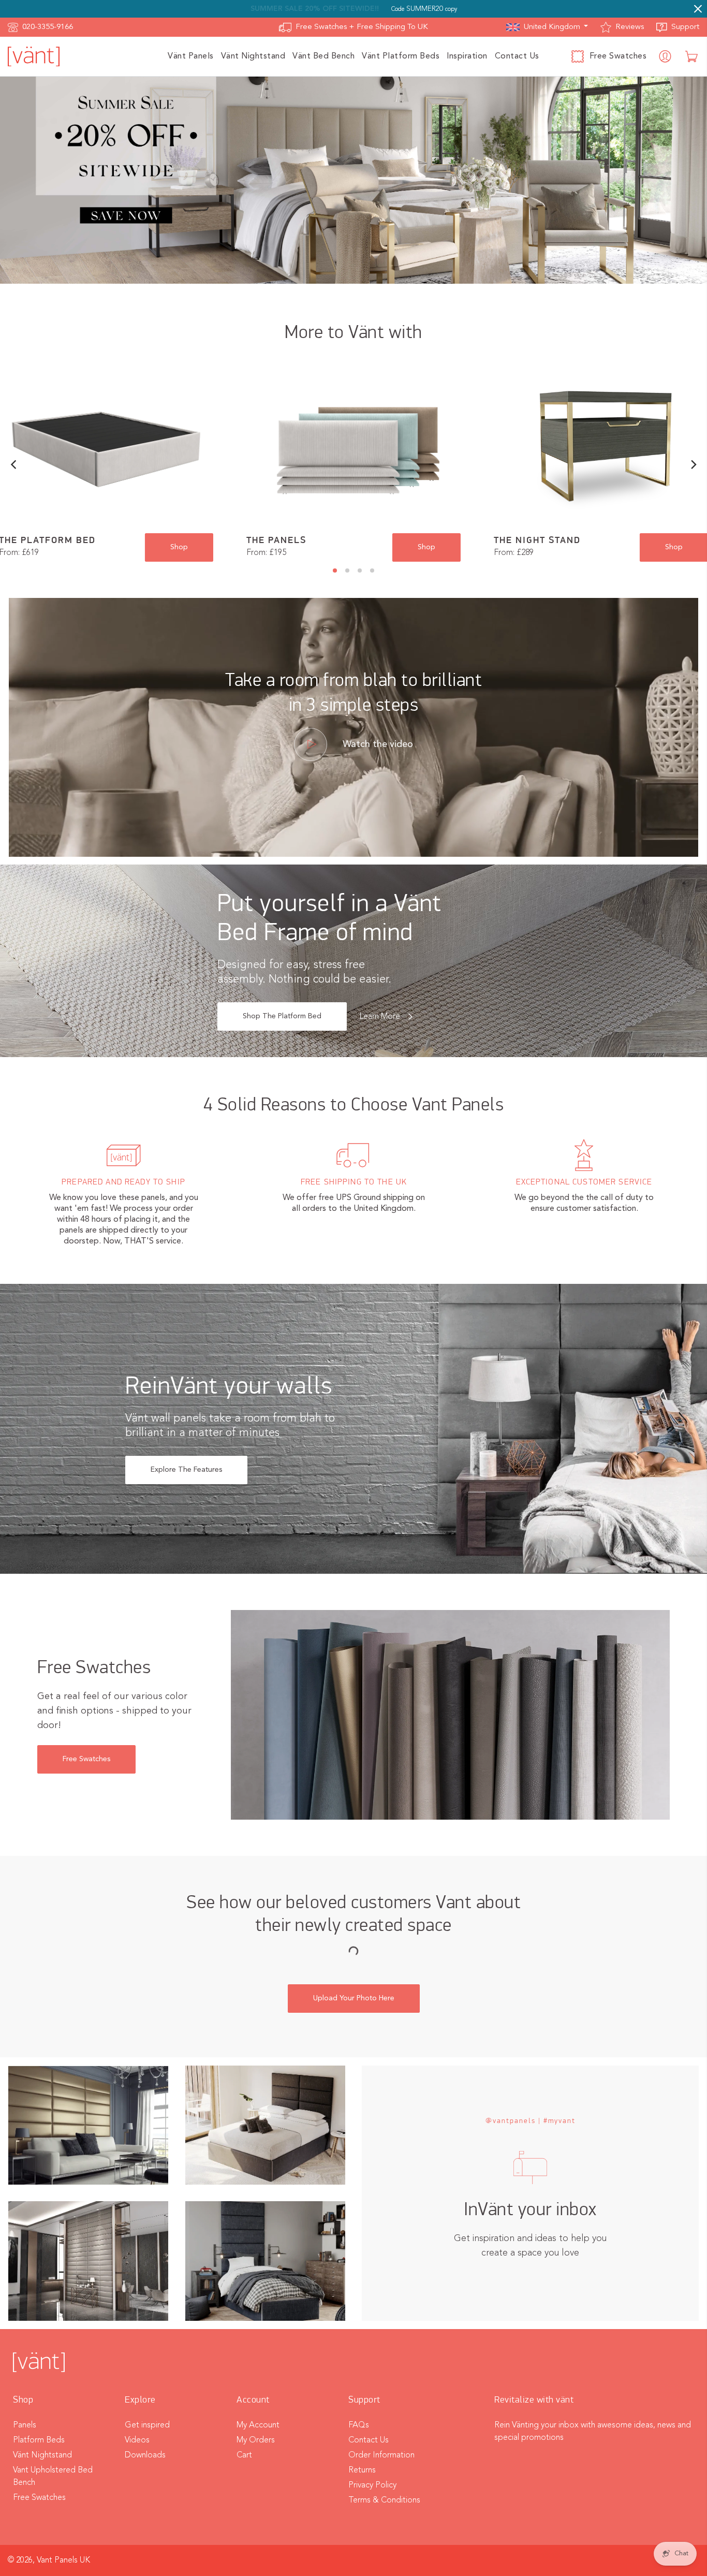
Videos (137, 2440)
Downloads (145, 2455)
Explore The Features (186, 1470)
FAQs (359, 2425)
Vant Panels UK (63, 2560)
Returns (362, 2470)
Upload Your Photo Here (354, 1998)
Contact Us (369, 2440)
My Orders (256, 2440)
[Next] (693, 465)
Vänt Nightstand (42, 2455)
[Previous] (14, 465)
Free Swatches (86, 1759)
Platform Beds (39, 2440)
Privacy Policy (372, 2485)
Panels (25, 2425)
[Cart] (692, 56)
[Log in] (666, 56)
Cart (244, 2455)
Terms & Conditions (384, 2500)
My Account (258, 2425)
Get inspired (147, 2425)
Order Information (381, 2455)
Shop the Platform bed (282, 1016)
